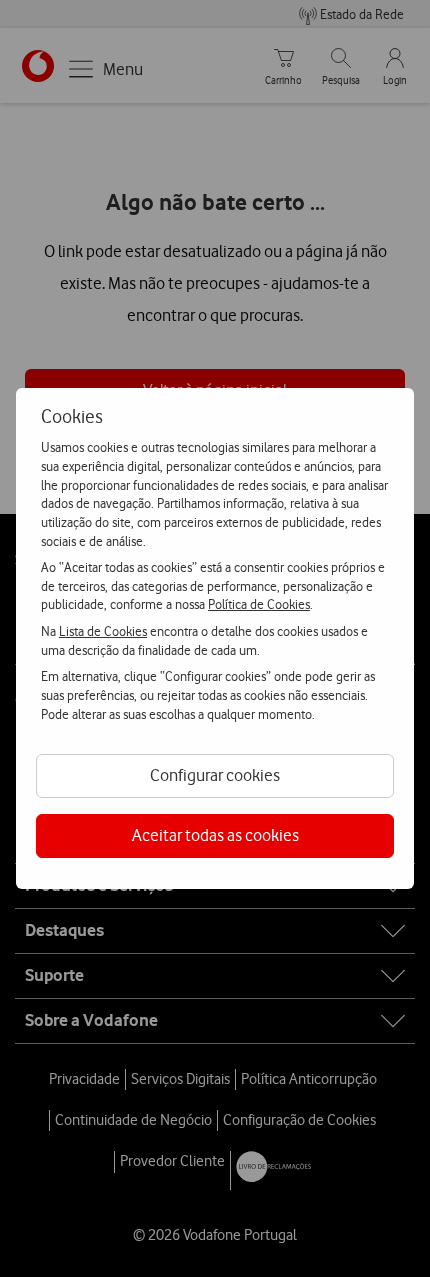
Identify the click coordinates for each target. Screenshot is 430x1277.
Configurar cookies (215, 775)
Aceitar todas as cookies (215, 835)
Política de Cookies (259, 604)
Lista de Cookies (103, 631)
